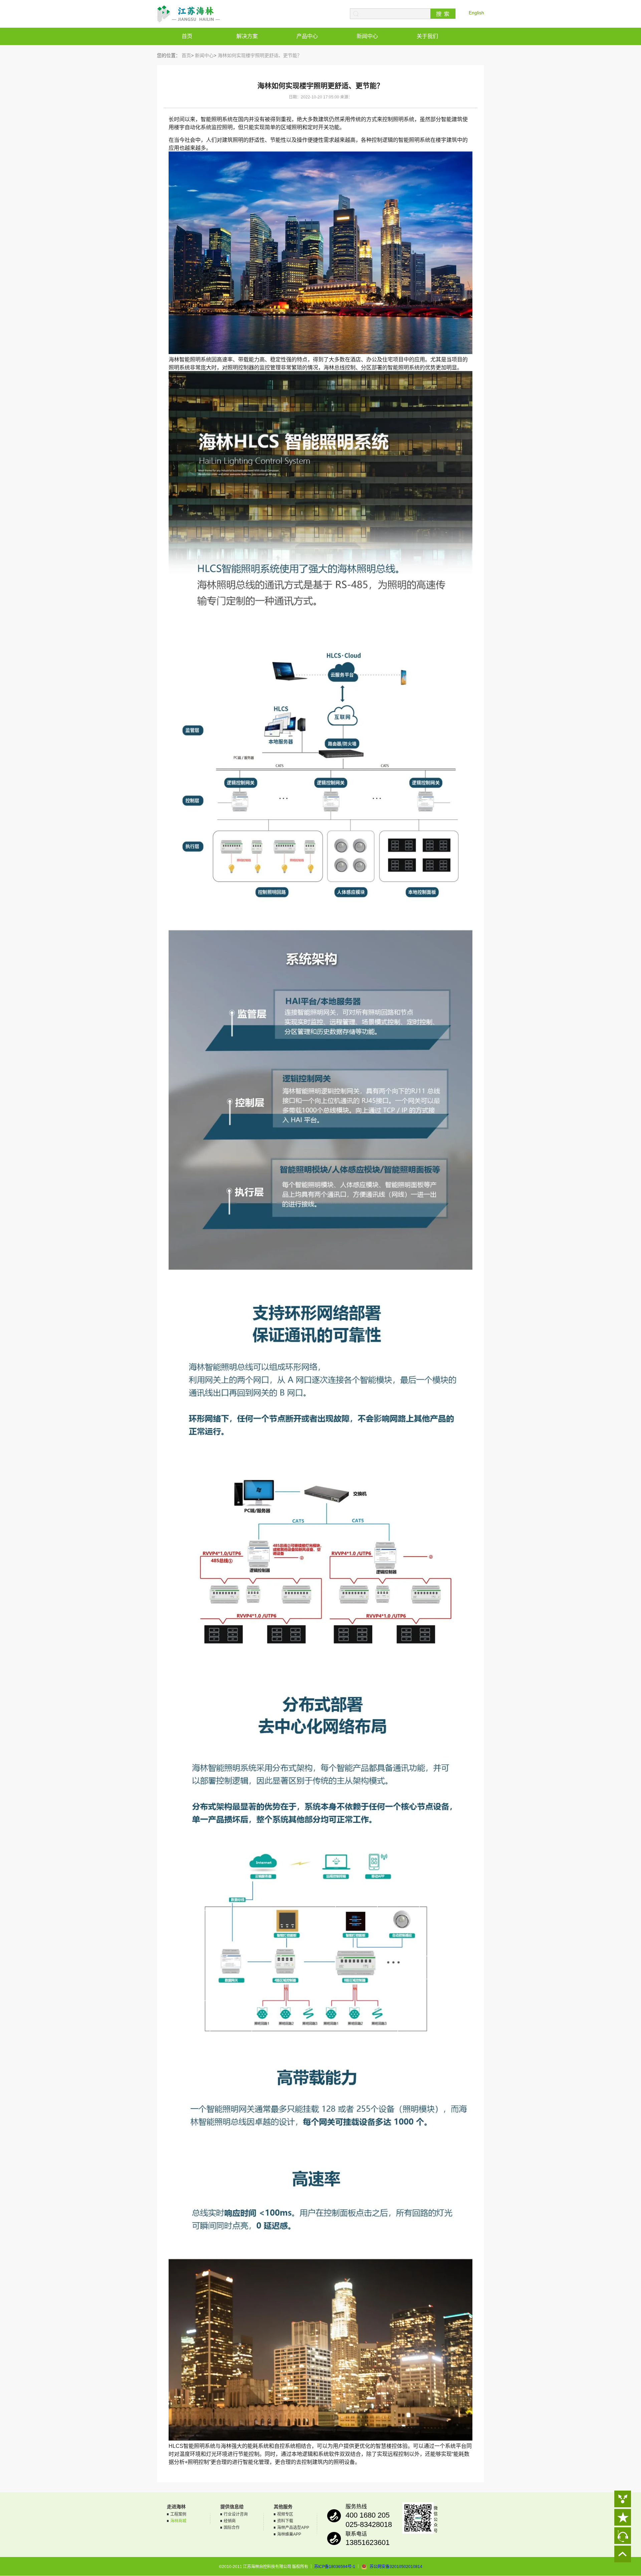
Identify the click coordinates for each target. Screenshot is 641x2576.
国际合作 (232, 2528)
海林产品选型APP (293, 2528)
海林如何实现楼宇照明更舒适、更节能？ (260, 55)
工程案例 (178, 2514)
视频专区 (285, 2514)
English (476, 13)
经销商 (230, 2521)
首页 (187, 36)
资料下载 (285, 2521)
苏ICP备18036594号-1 (335, 2567)
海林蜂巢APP (289, 2534)
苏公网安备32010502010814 (396, 2567)
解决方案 (247, 36)
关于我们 (427, 36)
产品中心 (307, 36)
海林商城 (178, 2521)
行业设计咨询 (236, 2514)
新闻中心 (367, 36)
